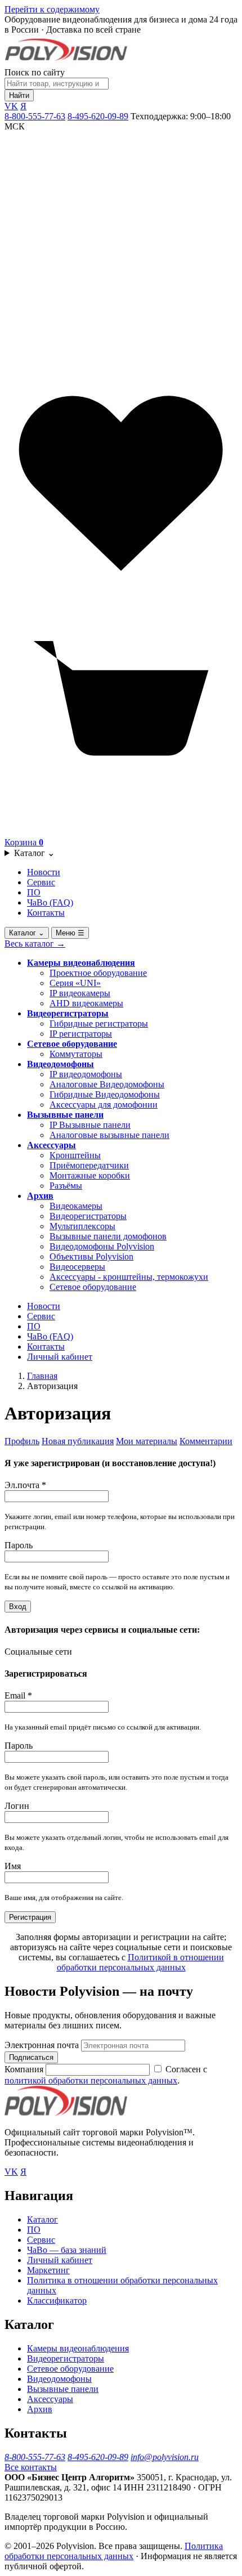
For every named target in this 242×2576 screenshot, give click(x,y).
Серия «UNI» (75, 983)
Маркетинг (48, 2270)
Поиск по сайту (35, 72)
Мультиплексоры (82, 1226)
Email (18, 1695)
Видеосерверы (77, 1267)
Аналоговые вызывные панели (109, 1135)
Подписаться (31, 2057)
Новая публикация (78, 1441)
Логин (17, 1806)
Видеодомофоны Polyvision (102, 1246)
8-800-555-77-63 (35, 116)
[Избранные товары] (121, 597)
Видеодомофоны (60, 1064)
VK (11, 106)
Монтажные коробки (90, 1175)
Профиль (22, 1441)
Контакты (46, 913)
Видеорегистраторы (68, 1013)
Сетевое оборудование (72, 1044)
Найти (19, 95)
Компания (25, 2069)
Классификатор (57, 2301)
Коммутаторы (76, 1054)
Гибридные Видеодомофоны (105, 1094)
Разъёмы (66, 1186)
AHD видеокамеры (86, 1003)
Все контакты (31, 2467)
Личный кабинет (60, 1357)
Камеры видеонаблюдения (81, 963)
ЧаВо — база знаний (67, 2250)
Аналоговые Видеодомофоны (107, 1084)
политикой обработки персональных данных (91, 2080)
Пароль (19, 1545)
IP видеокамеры (80, 993)
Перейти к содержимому (52, 9)
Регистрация (30, 1917)
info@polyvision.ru (165, 2457)
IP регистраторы (81, 1034)
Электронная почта (42, 2045)
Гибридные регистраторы (99, 1023)
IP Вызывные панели (90, 1125)
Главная (42, 1376)
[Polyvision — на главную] (66, 62)
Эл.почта (25, 1485)
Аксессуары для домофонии (104, 1105)
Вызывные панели (65, 1115)
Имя (13, 1866)
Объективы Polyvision (91, 1256)
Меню (70, 933)
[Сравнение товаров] (121, 362)
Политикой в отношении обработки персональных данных (140, 1962)
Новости (44, 872)
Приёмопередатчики (89, 1165)
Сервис (41, 882)
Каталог (34, 853)
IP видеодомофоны (86, 1074)
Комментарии (206, 1441)
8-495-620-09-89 (98, 116)
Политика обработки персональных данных (114, 2551)
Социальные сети (38, 1652)
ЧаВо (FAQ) (50, 902)
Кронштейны (75, 1155)
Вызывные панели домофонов (108, 1236)
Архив (40, 1196)
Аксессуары (51, 1145)
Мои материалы (147, 1441)
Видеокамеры (76, 1206)
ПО (34, 892)
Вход (18, 1607)
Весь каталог (35, 944)
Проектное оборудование (98, 973)
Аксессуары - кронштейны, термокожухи (129, 1277)
